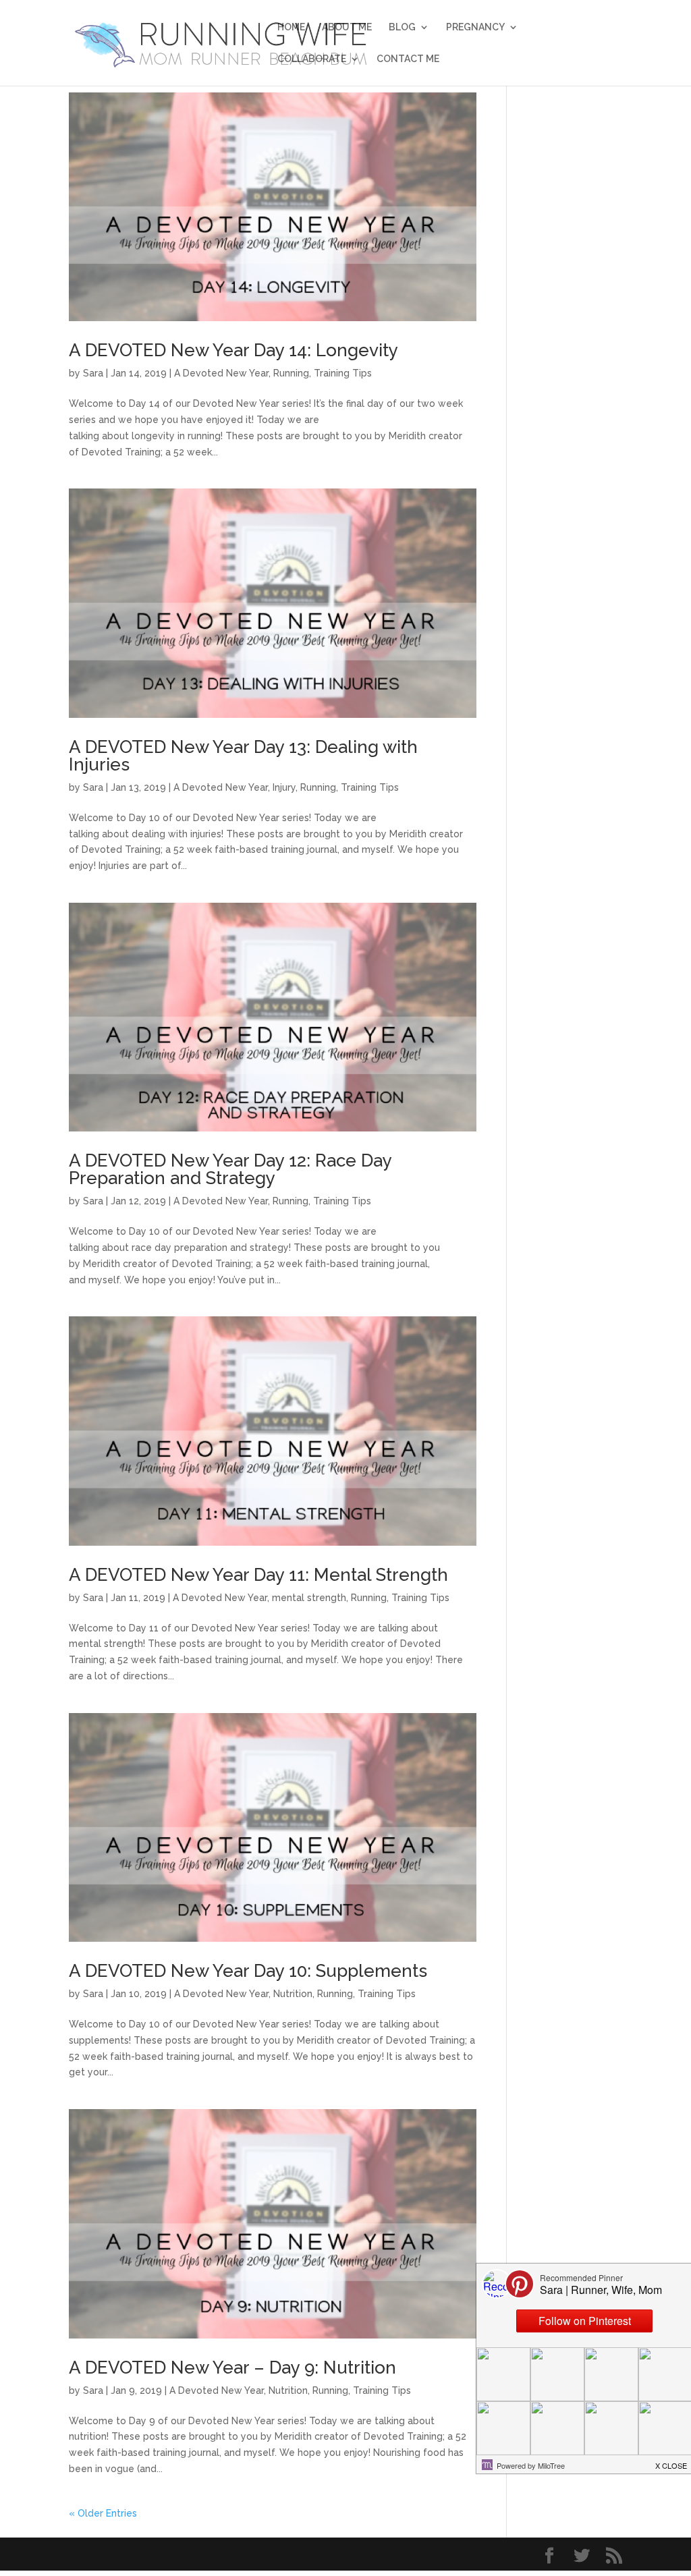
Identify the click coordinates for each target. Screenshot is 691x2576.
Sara (93, 373)
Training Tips (343, 373)
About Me (347, 27)
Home (291, 27)
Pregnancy (475, 27)
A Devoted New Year (221, 373)
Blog (402, 27)
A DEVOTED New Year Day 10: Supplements (248, 1971)
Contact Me (408, 59)
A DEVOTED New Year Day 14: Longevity (233, 350)
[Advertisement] (575, 295)
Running (291, 373)
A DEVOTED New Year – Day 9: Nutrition (232, 2368)
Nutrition (293, 1994)
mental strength (309, 1598)
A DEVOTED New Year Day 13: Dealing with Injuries (243, 756)
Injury (284, 787)
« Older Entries (103, 2513)
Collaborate (312, 59)
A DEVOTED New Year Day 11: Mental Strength (258, 1575)
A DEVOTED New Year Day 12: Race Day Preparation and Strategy (230, 1169)
